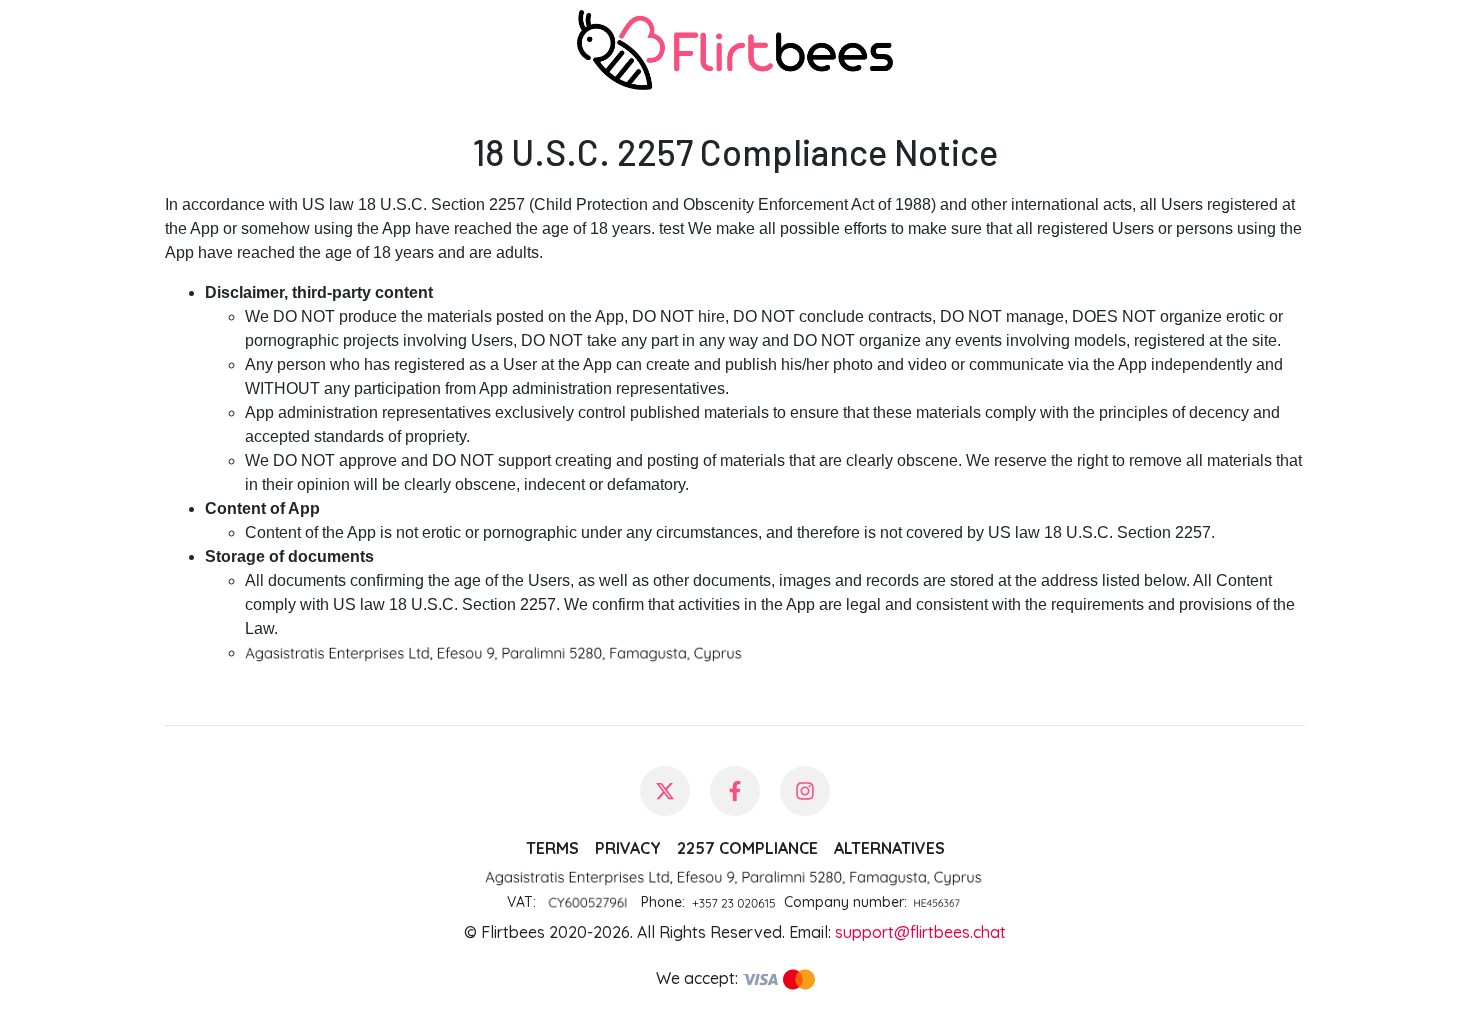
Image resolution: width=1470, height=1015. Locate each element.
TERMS (552, 848)
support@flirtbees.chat (920, 932)
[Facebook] (735, 791)
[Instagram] (805, 791)
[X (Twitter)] (665, 791)
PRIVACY (628, 848)
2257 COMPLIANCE (747, 848)
